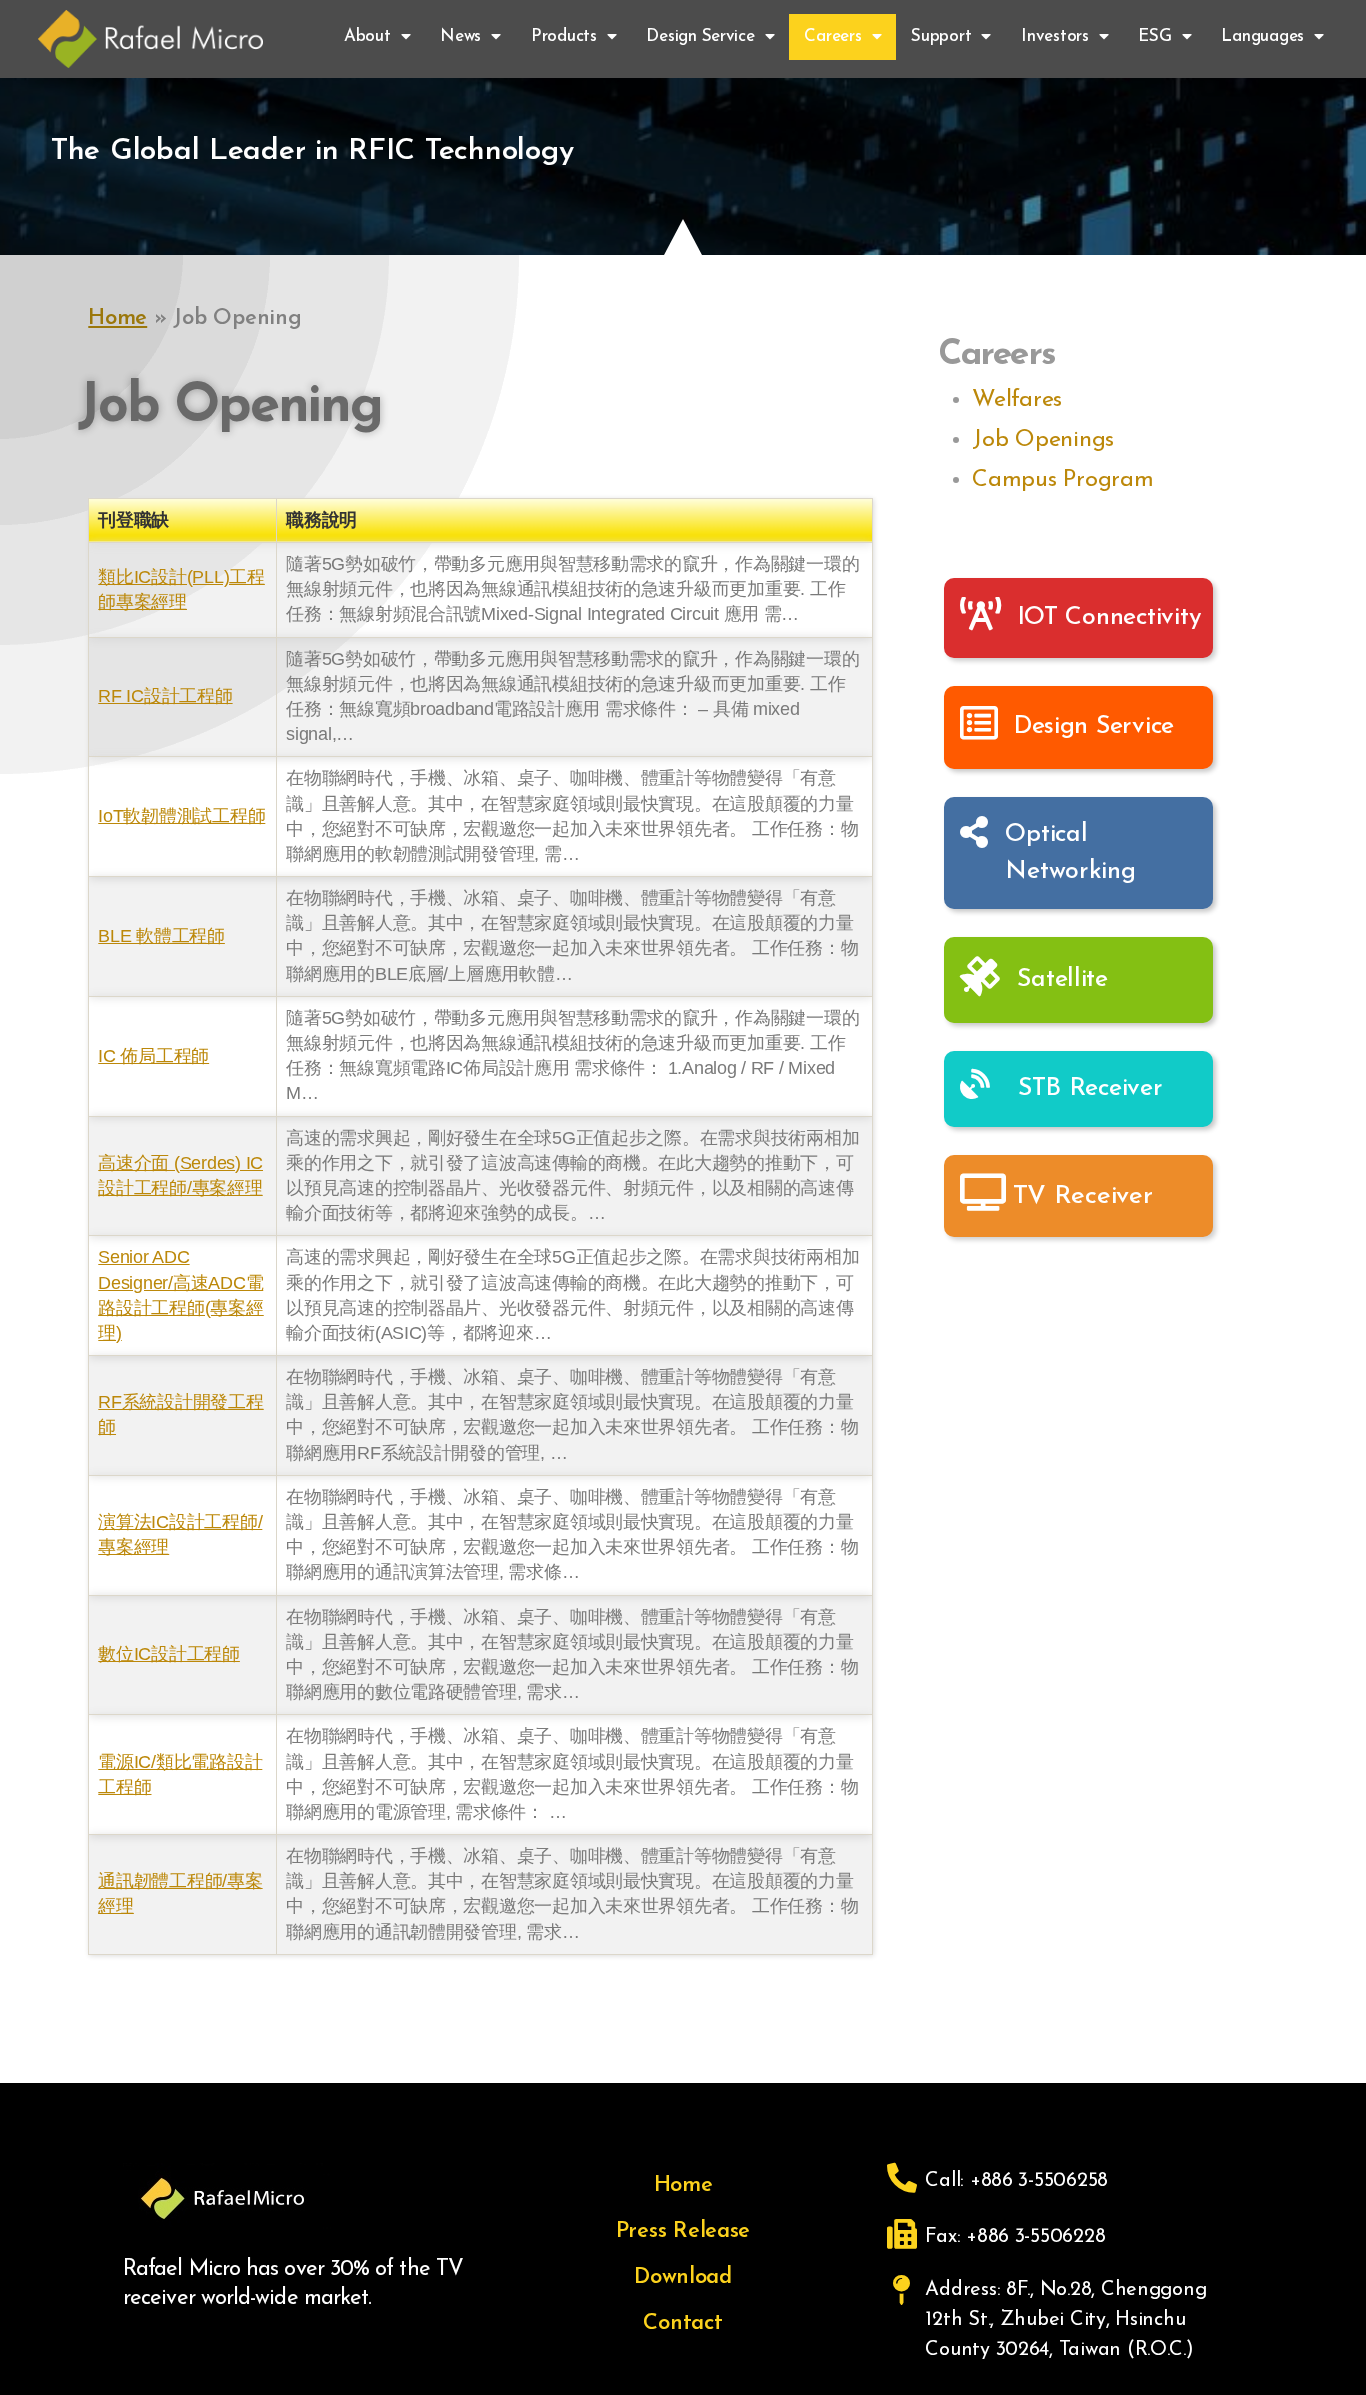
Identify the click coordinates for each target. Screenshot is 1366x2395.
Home (117, 318)
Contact (682, 2323)
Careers (832, 36)
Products (564, 36)
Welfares (1017, 400)
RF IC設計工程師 (165, 696)
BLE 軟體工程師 (161, 936)
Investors (1055, 36)
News (460, 36)
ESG (1154, 36)
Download (683, 2277)
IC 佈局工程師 (153, 1056)
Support (941, 36)
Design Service (700, 36)
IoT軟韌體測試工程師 (181, 816)
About (367, 36)
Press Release (683, 2231)
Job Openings (1043, 440)
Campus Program (1062, 480)
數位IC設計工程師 (169, 1654)
